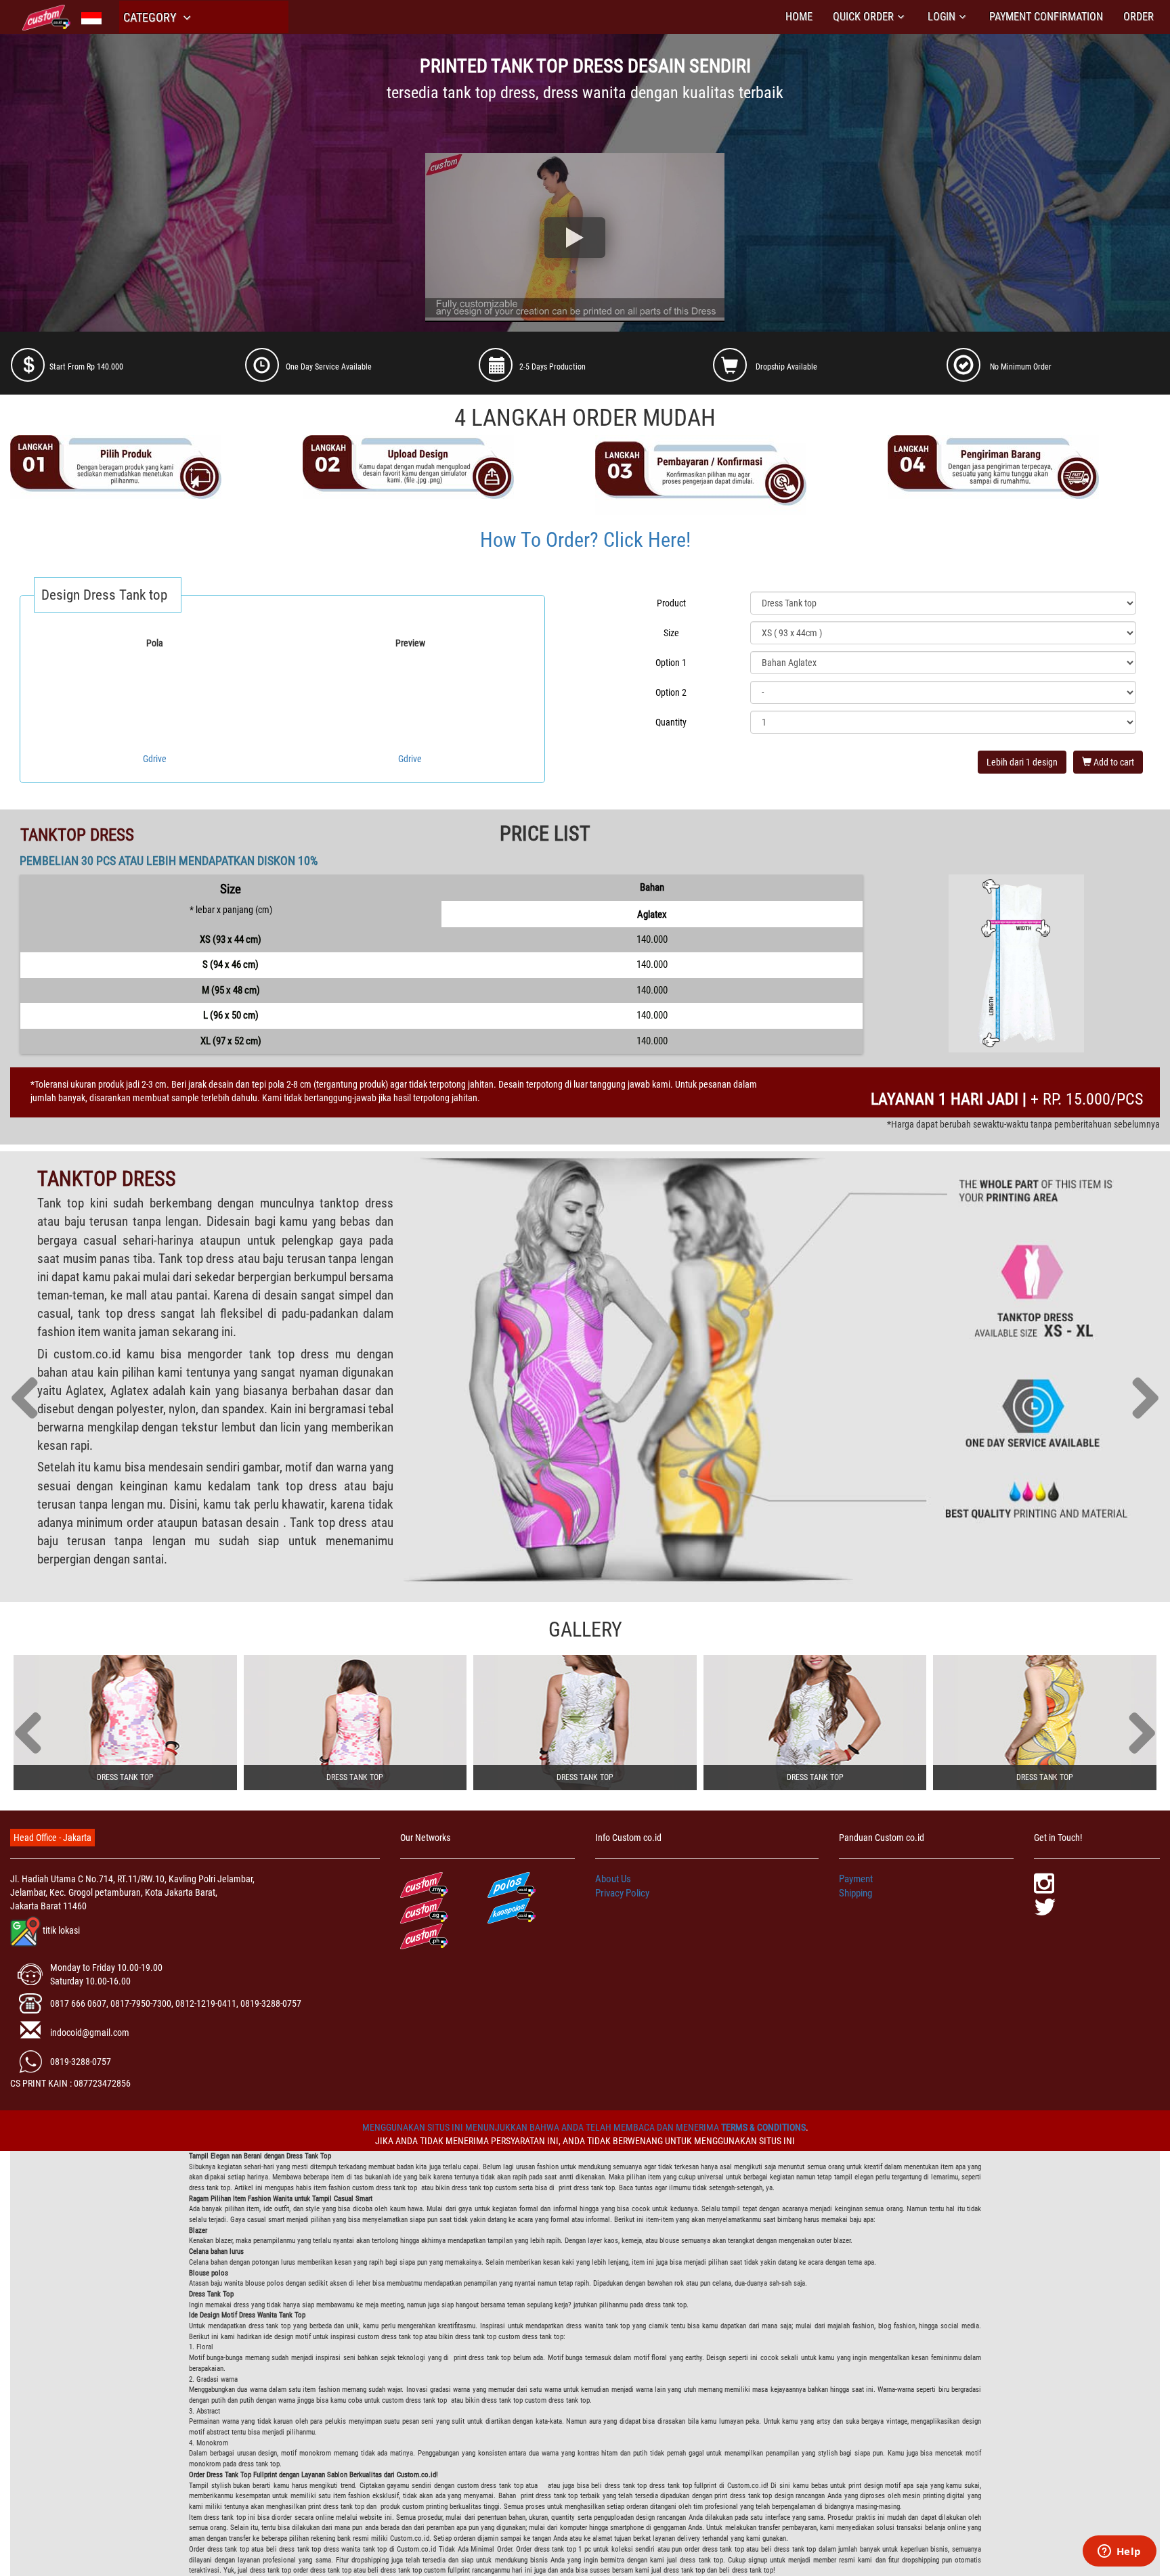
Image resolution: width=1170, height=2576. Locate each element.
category (151, 17)
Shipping (855, 1893)
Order (1139, 17)
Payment (856, 1879)
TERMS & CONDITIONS (763, 2127)
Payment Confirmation (1046, 17)
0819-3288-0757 (81, 2062)
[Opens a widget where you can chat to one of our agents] (1119, 2552)
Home (799, 17)
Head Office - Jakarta (52, 1838)
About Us (613, 1879)
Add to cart (1113, 762)
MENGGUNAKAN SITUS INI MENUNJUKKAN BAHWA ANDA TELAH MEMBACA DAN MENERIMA (542, 2127)
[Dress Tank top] (125, 1723)
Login (941, 17)
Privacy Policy (622, 1893)
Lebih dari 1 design (1022, 762)
